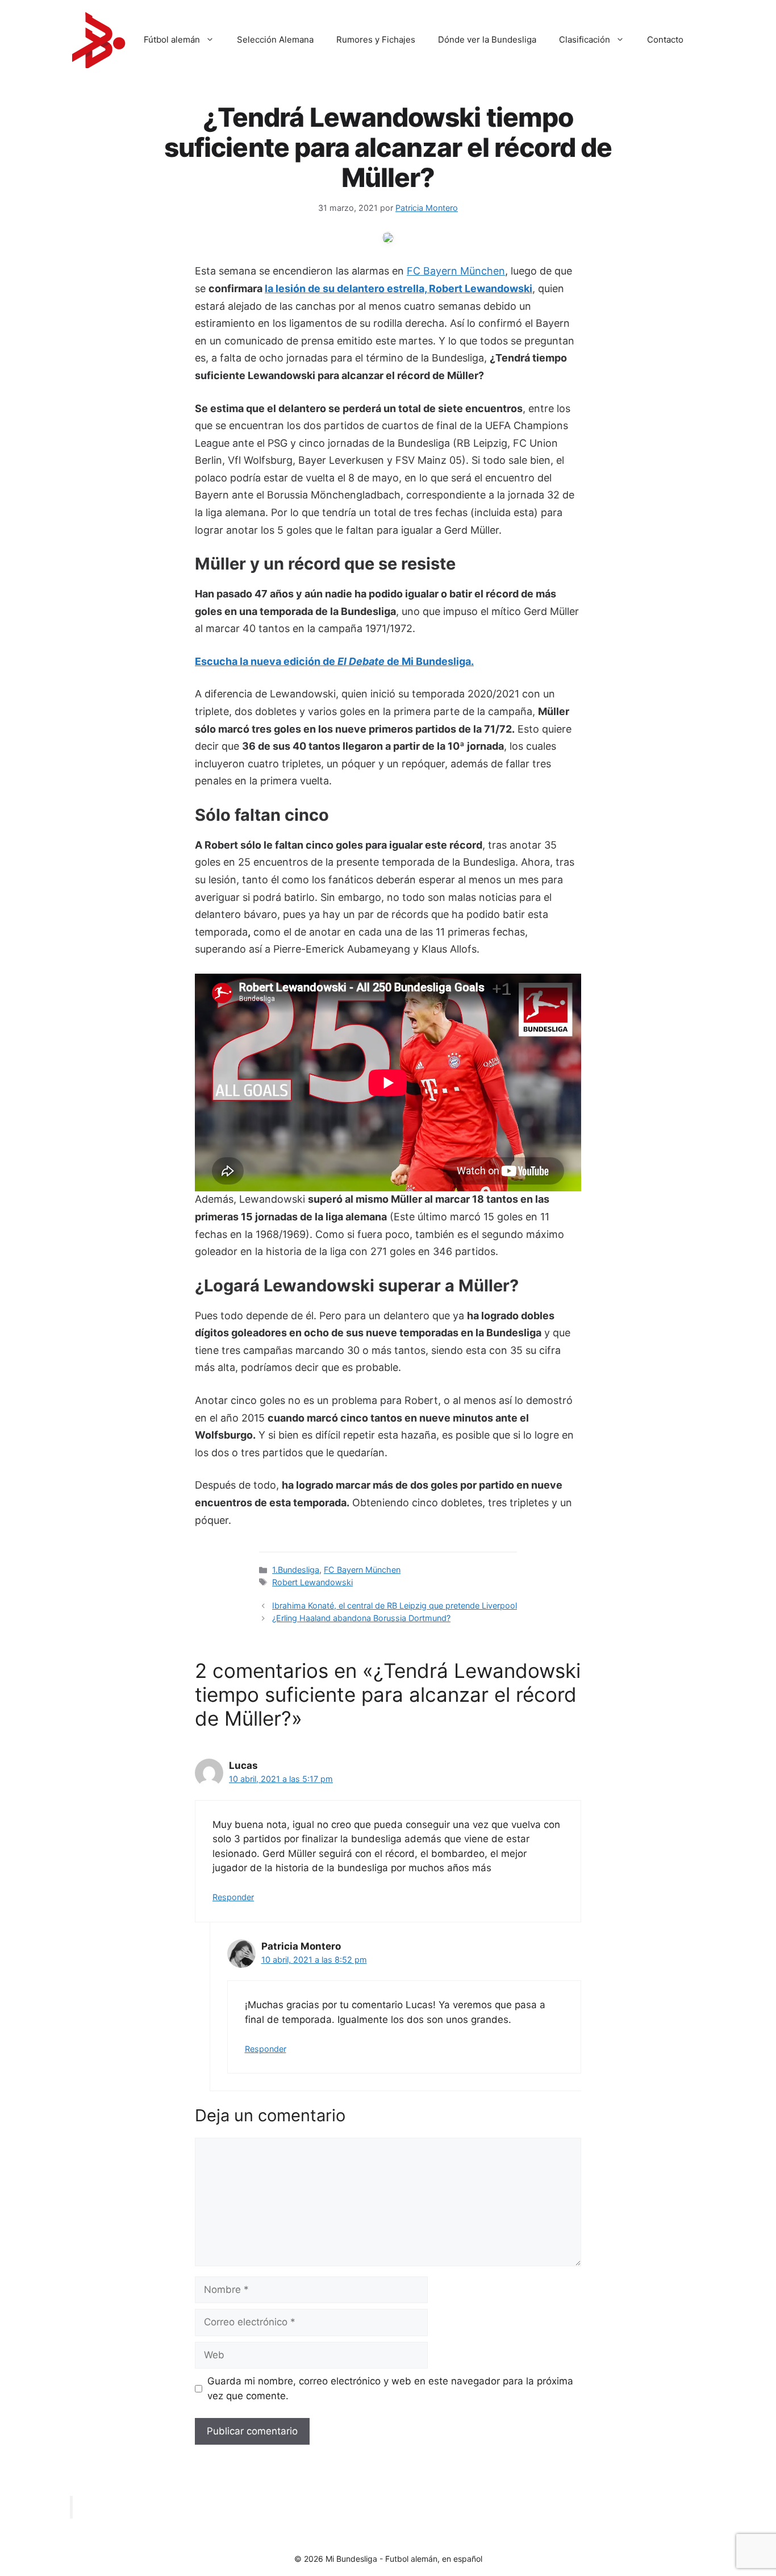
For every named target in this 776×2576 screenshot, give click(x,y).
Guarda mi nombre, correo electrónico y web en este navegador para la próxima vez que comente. (390, 2388)
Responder (233, 1897)
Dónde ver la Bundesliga (487, 40)
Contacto (665, 40)
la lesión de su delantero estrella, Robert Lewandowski (399, 288)
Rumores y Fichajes (376, 40)
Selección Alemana (275, 40)
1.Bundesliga (296, 1570)
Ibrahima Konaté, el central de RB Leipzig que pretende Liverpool (395, 1605)
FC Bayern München (456, 271)
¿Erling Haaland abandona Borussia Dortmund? (361, 1618)
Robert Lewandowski (312, 1582)
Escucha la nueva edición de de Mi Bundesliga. (334, 661)
